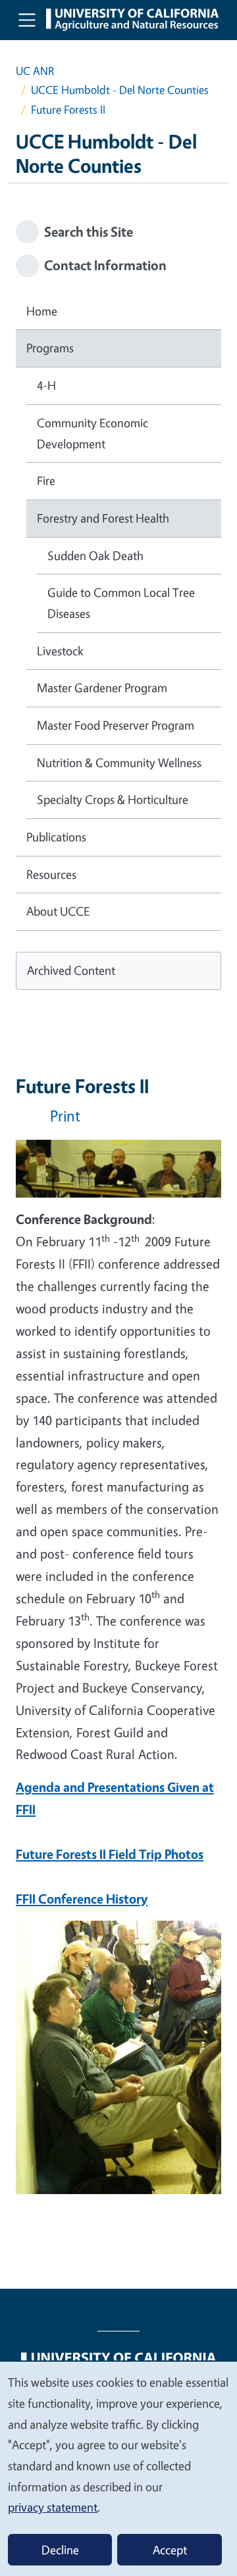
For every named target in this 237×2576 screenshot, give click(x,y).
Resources (51, 874)
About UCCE (58, 911)
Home (42, 311)
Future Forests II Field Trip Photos (110, 1854)
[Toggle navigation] (27, 20)
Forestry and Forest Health (103, 518)
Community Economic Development (92, 433)
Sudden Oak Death (95, 555)
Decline (60, 2550)
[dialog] (118, 2468)
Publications (56, 837)
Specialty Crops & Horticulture (113, 799)
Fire (46, 480)
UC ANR (35, 71)
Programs (50, 348)
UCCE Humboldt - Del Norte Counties (120, 90)
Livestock (60, 651)
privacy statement (53, 2507)
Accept (170, 2550)
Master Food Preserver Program (116, 725)
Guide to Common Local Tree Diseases (121, 603)
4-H (46, 385)
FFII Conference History (82, 1899)
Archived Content (71, 970)
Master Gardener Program (102, 688)
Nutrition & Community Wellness (119, 762)
